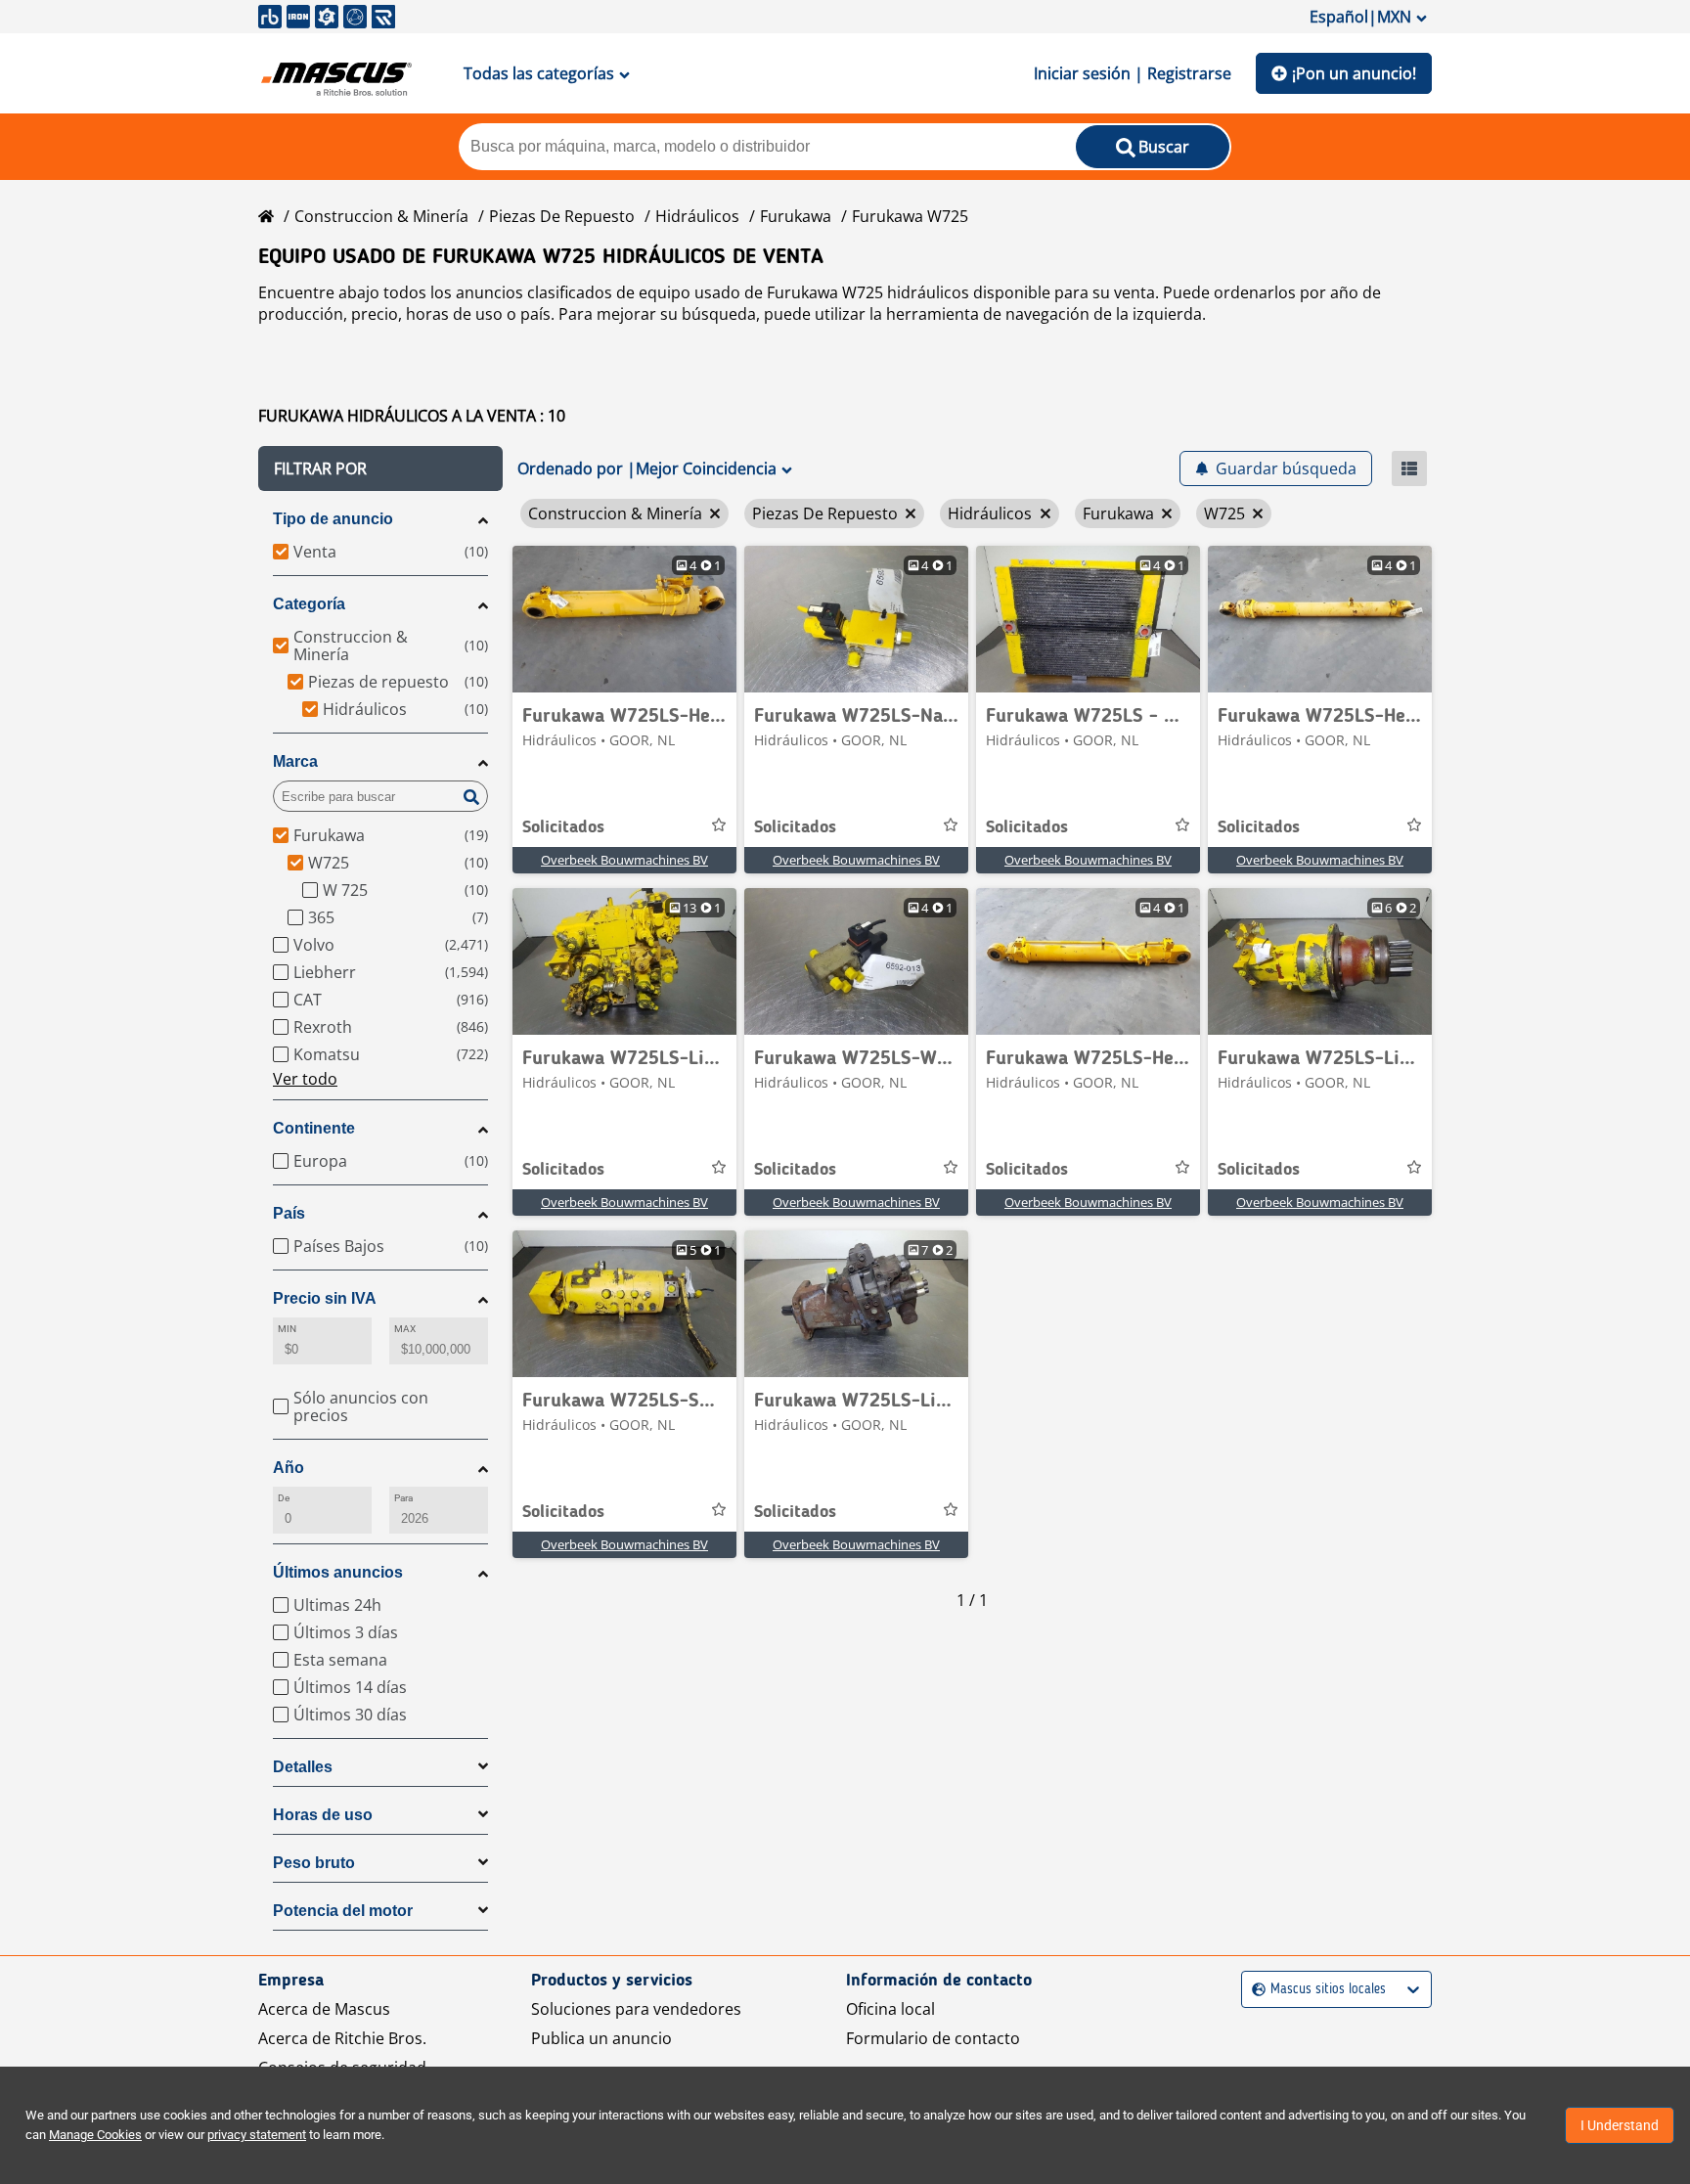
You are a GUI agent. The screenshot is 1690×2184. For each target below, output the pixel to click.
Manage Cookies (95, 2135)
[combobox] (1254, 1990)
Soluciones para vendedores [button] (636, 2009)
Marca (295, 761)
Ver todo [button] (305, 1079)
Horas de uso (323, 1815)
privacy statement (257, 2135)
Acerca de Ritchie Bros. (342, 2038)
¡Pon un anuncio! (1354, 73)
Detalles (303, 1767)
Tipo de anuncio (333, 519)
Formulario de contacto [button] (933, 2038)
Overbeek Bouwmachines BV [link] (624, 860)
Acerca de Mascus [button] (324, 2009)
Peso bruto (314, 1863)
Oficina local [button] (890, 2009)
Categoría (309, 604)
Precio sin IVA (325, 1298)
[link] (624, 619)
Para (403, 1498)
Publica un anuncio (601, 2038)
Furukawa (796, 216)
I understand (1620, 2125)
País (289, 1213)
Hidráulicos (697, 216)
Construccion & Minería (381, 216)
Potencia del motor (343, 1911)
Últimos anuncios (338, 1572)
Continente (314, 1128)
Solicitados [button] (563, 827)
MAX (405, 1329)
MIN (287, 1329)
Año (289, 1468)
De (284, 1498)
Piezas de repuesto (562, 216)
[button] (380, 468)
